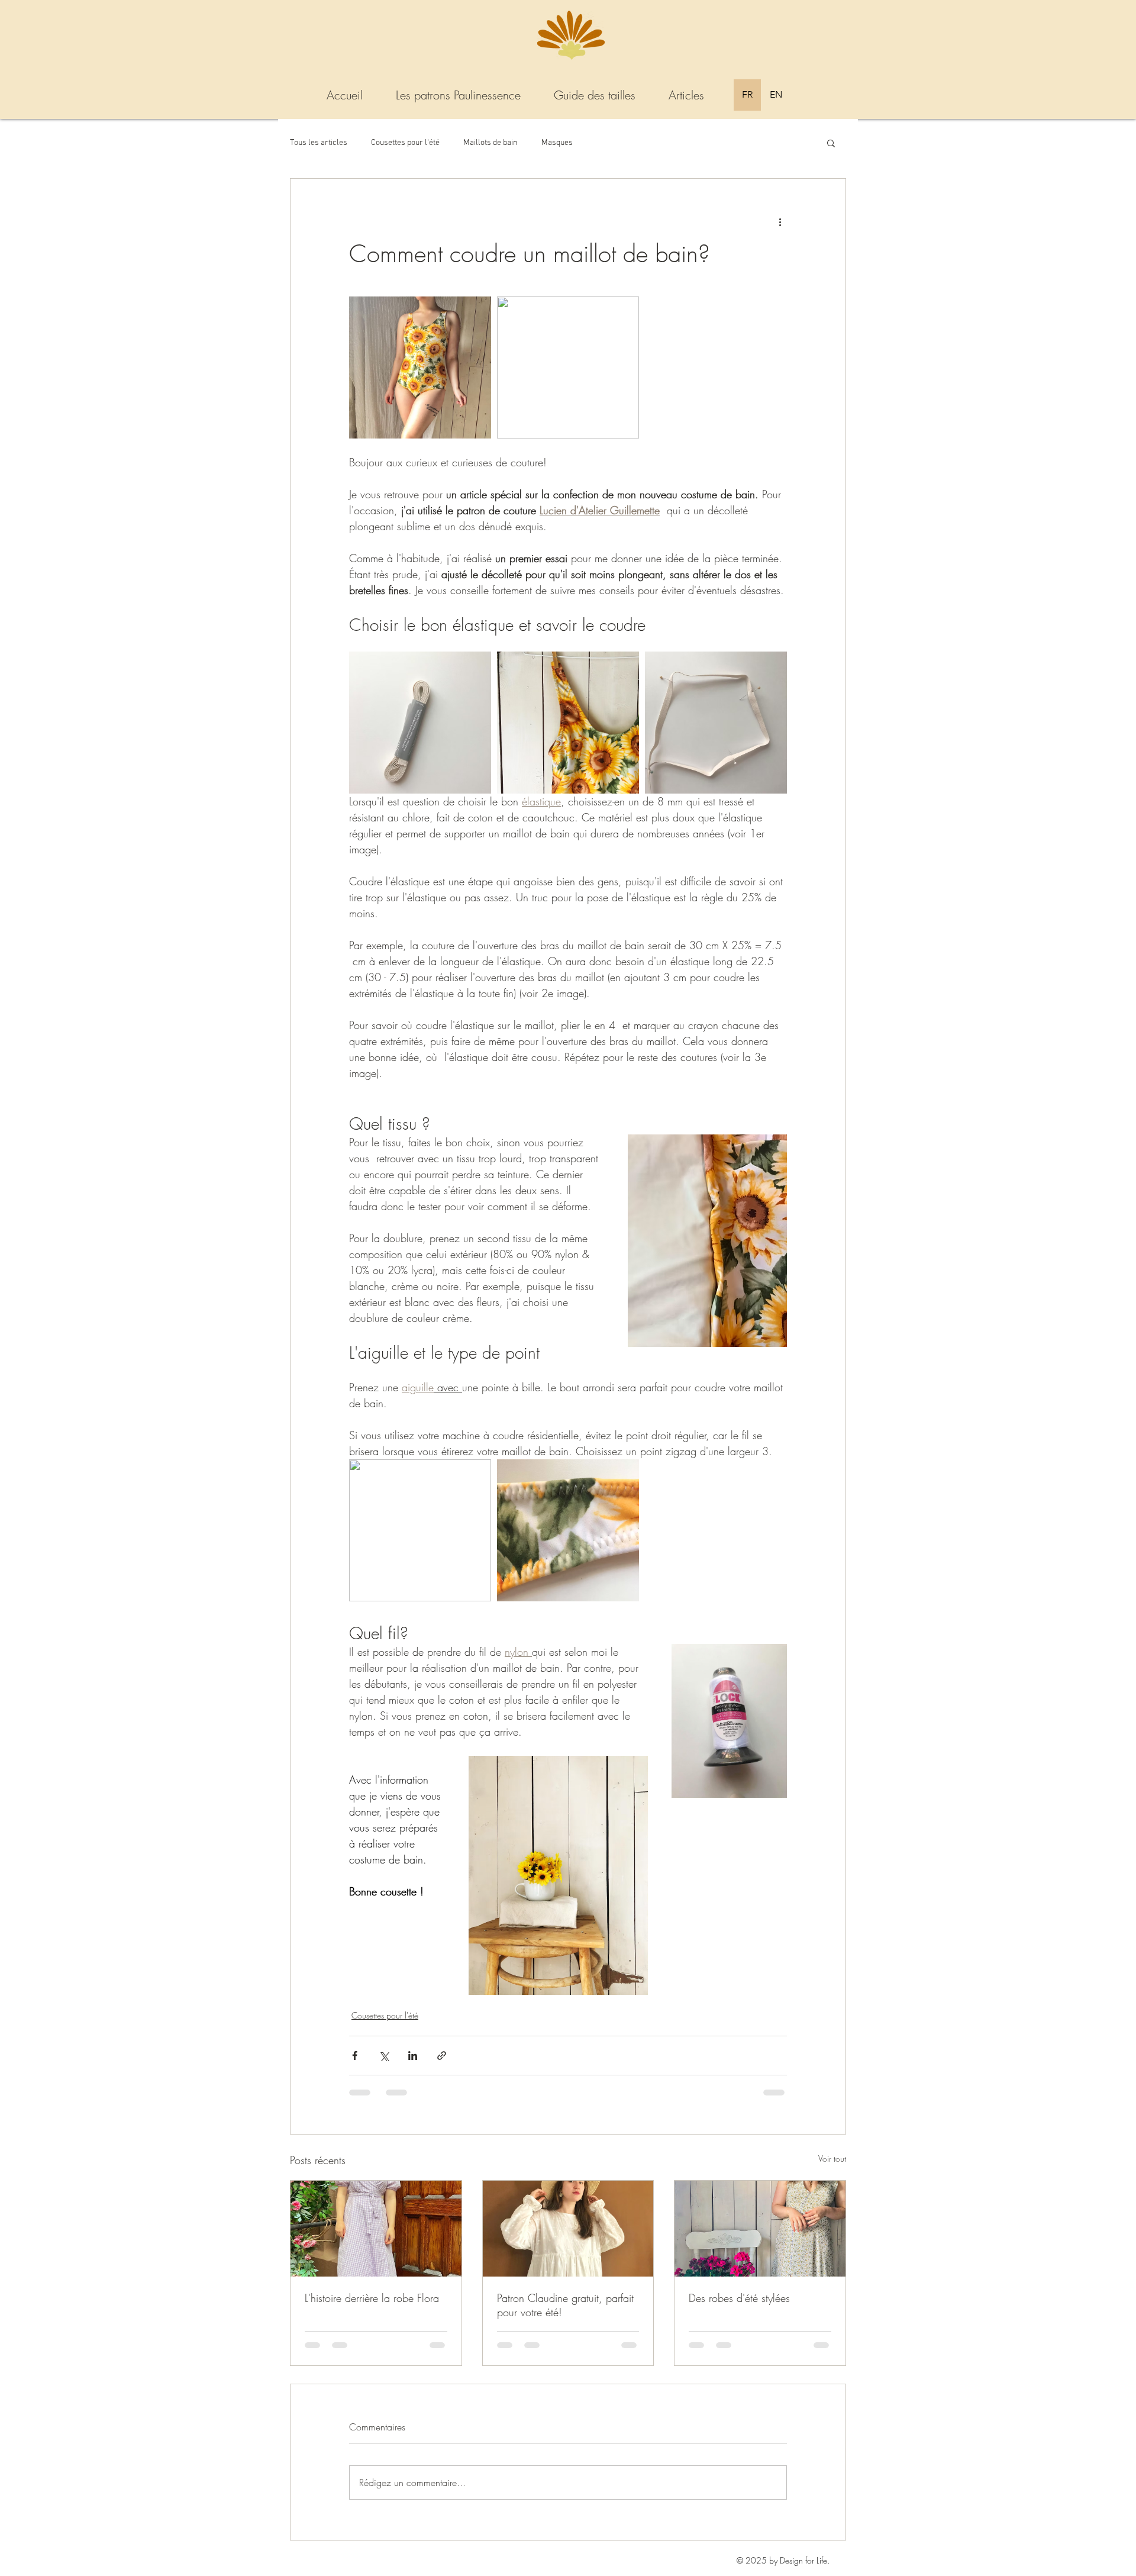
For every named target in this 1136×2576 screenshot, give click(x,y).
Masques (557, 143)
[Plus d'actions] (780, 221)
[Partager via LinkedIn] (413, 2056)
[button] (831, 143)
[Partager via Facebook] (355, 2056)
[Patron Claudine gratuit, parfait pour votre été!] (568, 2229)
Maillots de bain (490, 143)
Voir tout (832, 2159)
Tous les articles (319, 143)
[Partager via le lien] (442, 2056)
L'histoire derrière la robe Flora (372, 2298)
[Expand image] (420, 367)
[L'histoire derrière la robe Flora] (376, 2229)
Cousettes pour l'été (405, 143)
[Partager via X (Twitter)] (384, 2056)
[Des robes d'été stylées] (760, 2229)
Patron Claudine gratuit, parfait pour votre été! (565, 2305)
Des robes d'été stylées (739, 2298)
